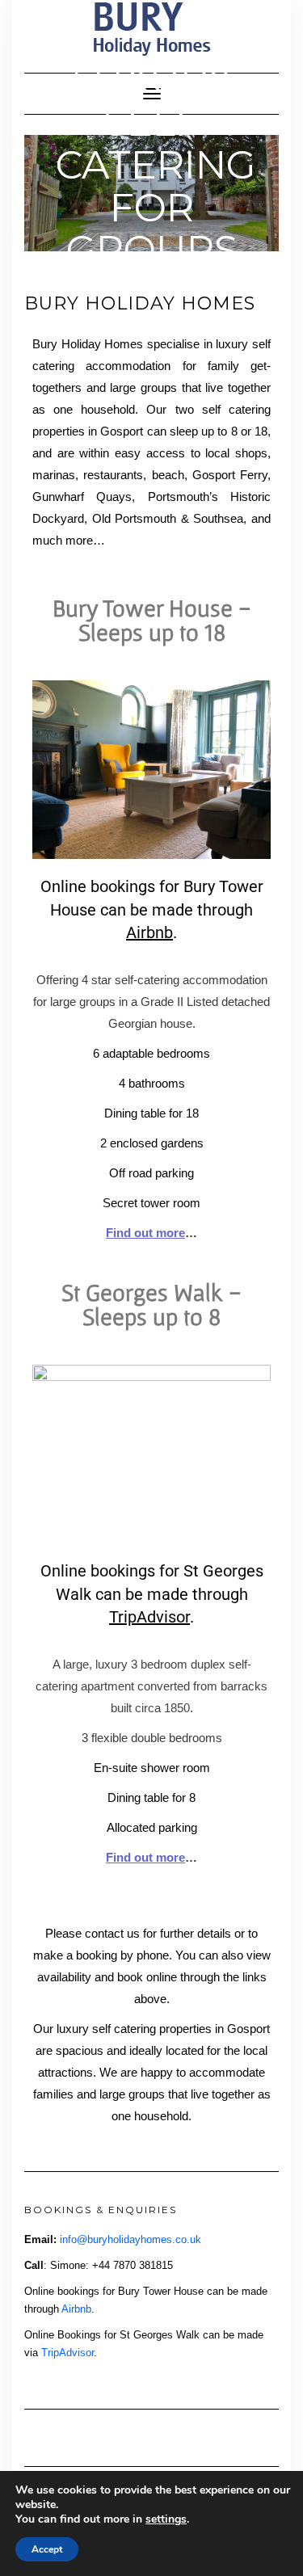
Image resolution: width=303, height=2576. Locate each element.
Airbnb (149, 932)
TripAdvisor (149, 1617)
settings (166, 2519)
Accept (47, 2549)
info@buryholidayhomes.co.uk (130, 2239)
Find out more (145, 1857)
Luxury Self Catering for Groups (156, 164)
